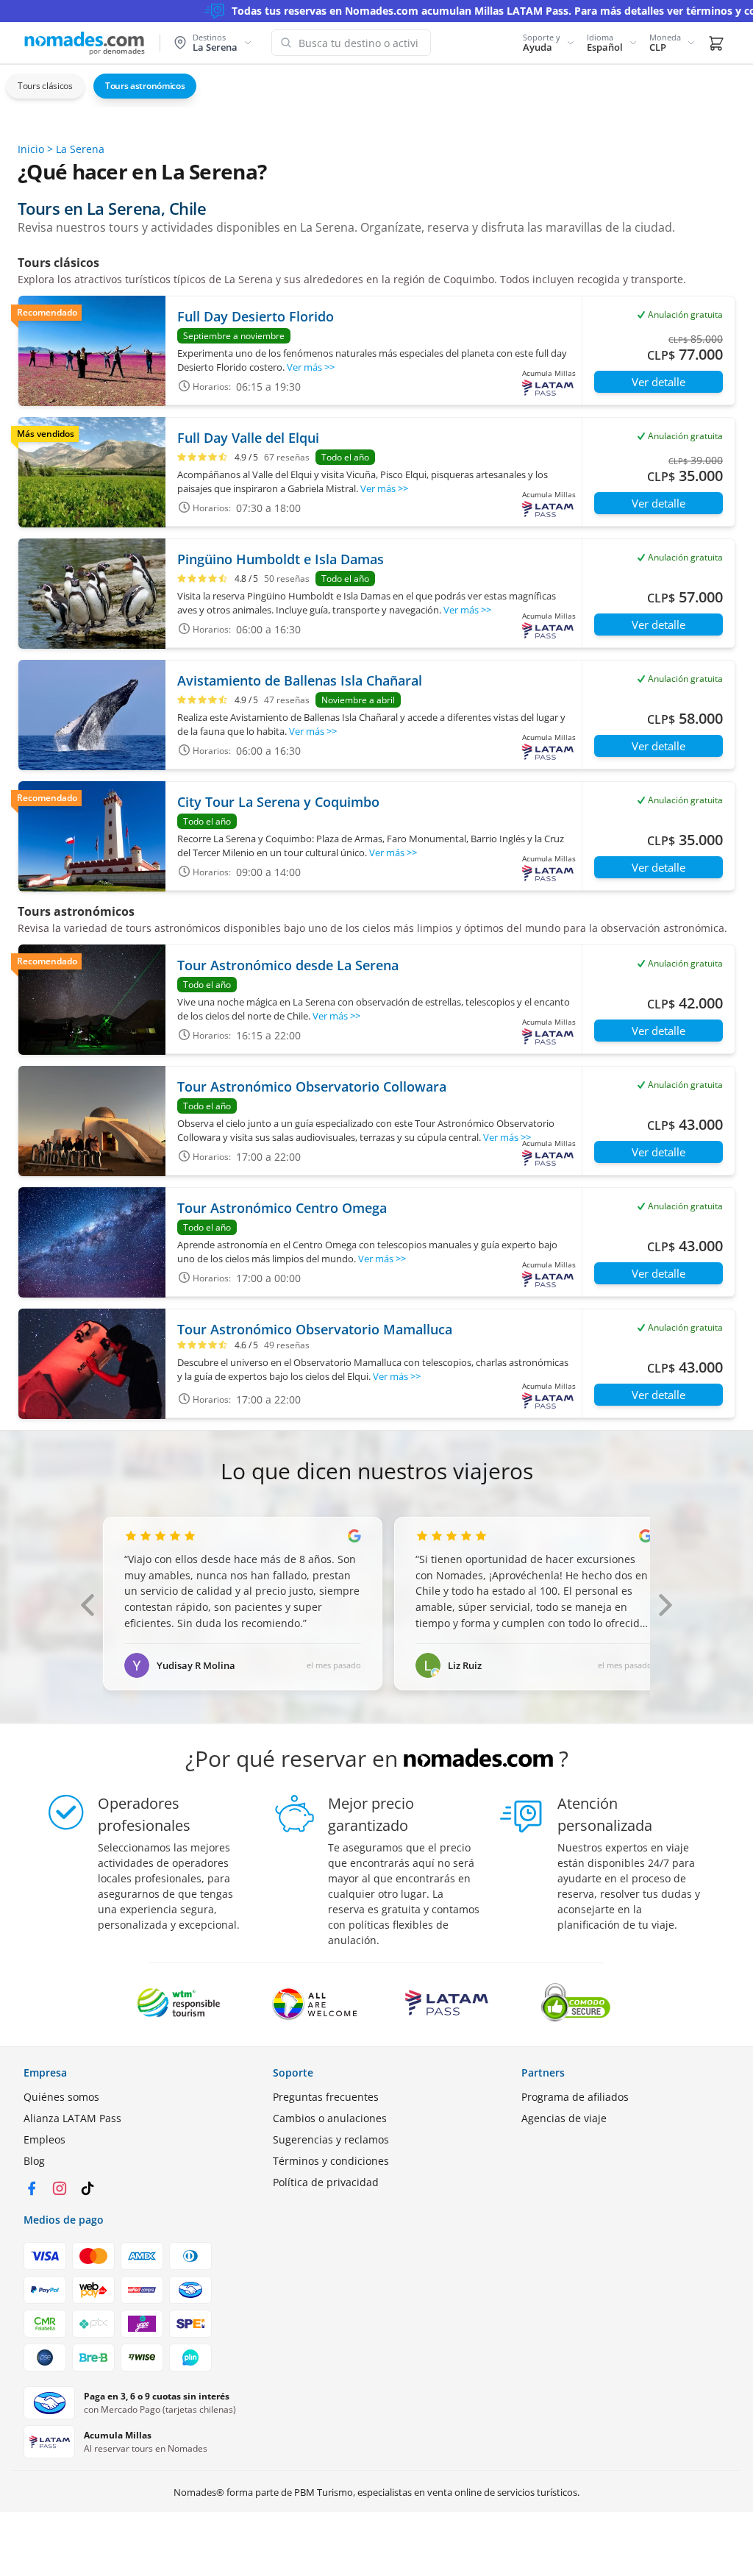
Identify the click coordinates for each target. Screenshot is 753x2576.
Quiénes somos (61, 2097)
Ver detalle (659, 382)
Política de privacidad (326, 2182)
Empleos (44, 2139)
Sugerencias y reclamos (331, 2139)
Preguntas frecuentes (326, 2097)
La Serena (80, 149)
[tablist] (376, 86)
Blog (34, 2161)
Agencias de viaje (564, 2118)
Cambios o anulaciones (330, 2118)
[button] (549, 43)
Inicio (31, 149)
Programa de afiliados (575, 2097)
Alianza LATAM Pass (72, 2118)
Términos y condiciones (331, 2161)
